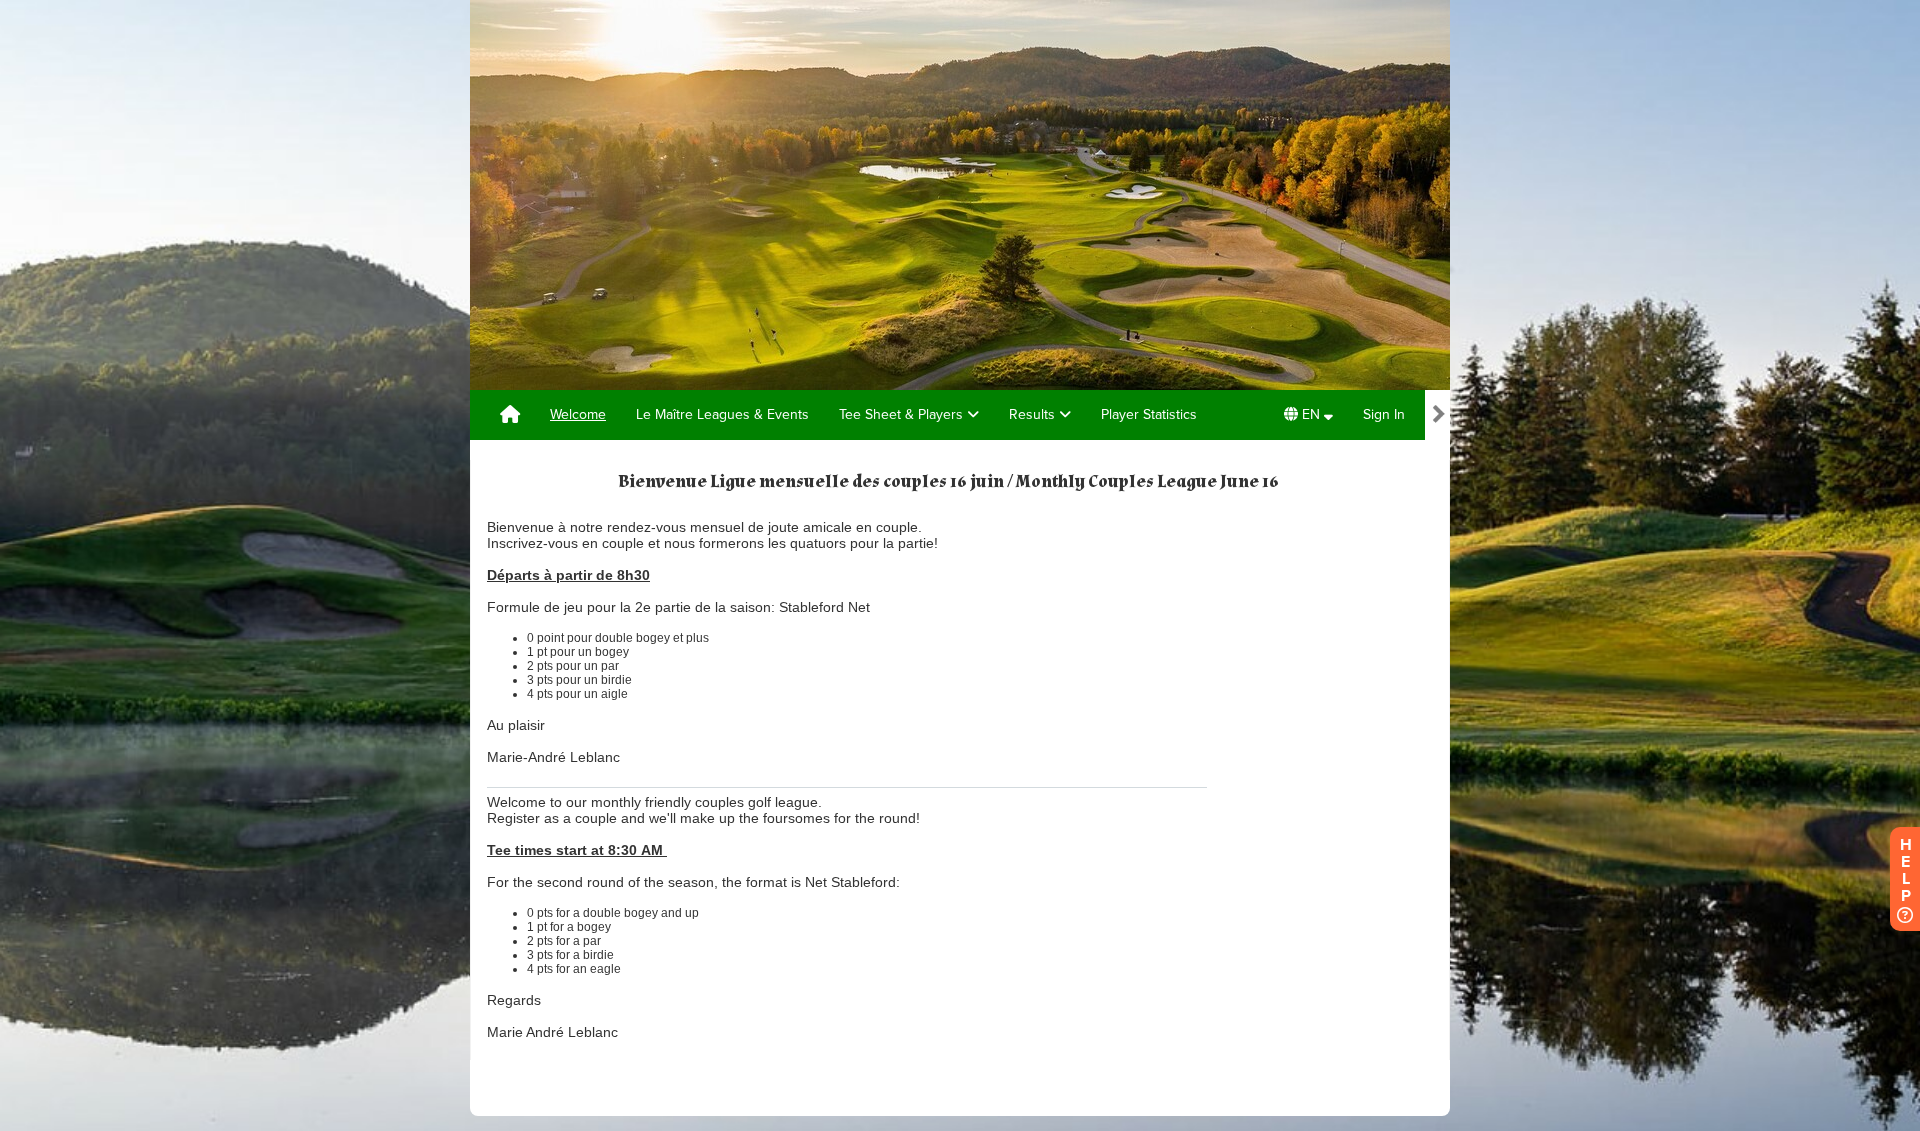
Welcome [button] (578, 414)
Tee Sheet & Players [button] (903, 414)
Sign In (1384, 414)
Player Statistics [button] (1149, 414)
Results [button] (1034, 414)
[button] (1308, 415)
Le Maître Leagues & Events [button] (722, 414)
